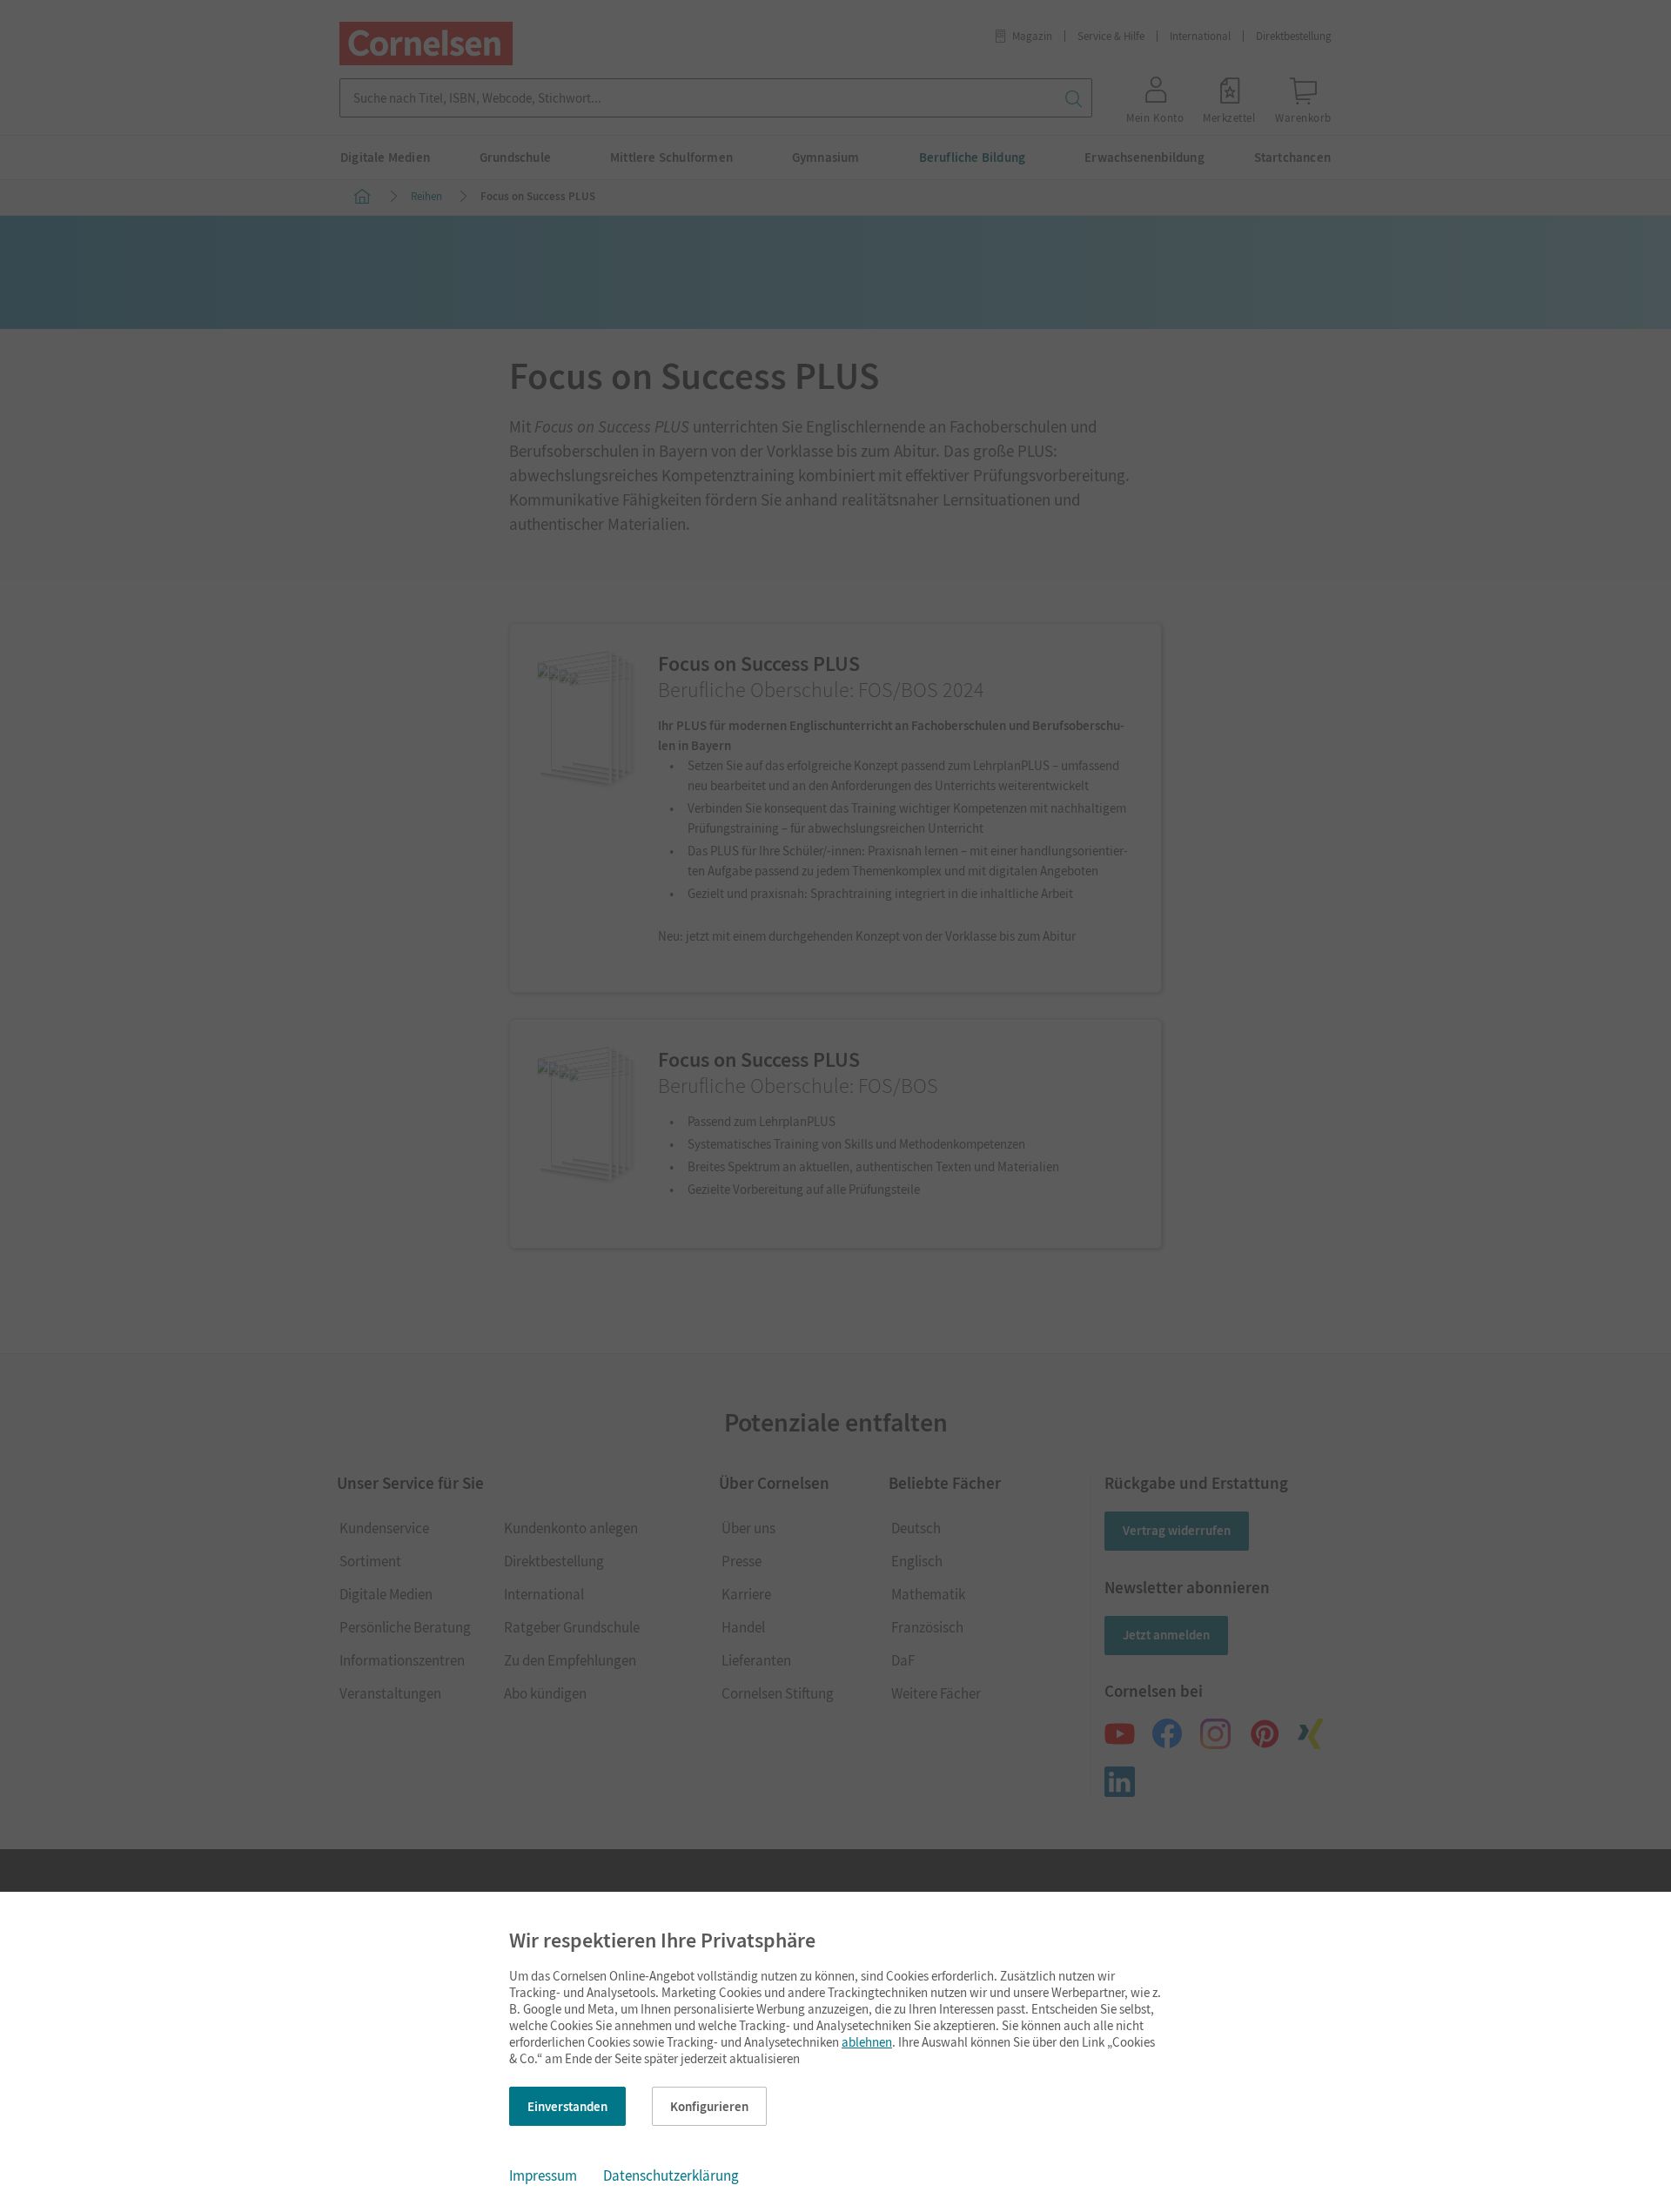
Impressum (543, 2175)
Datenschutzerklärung (671, 2175)
